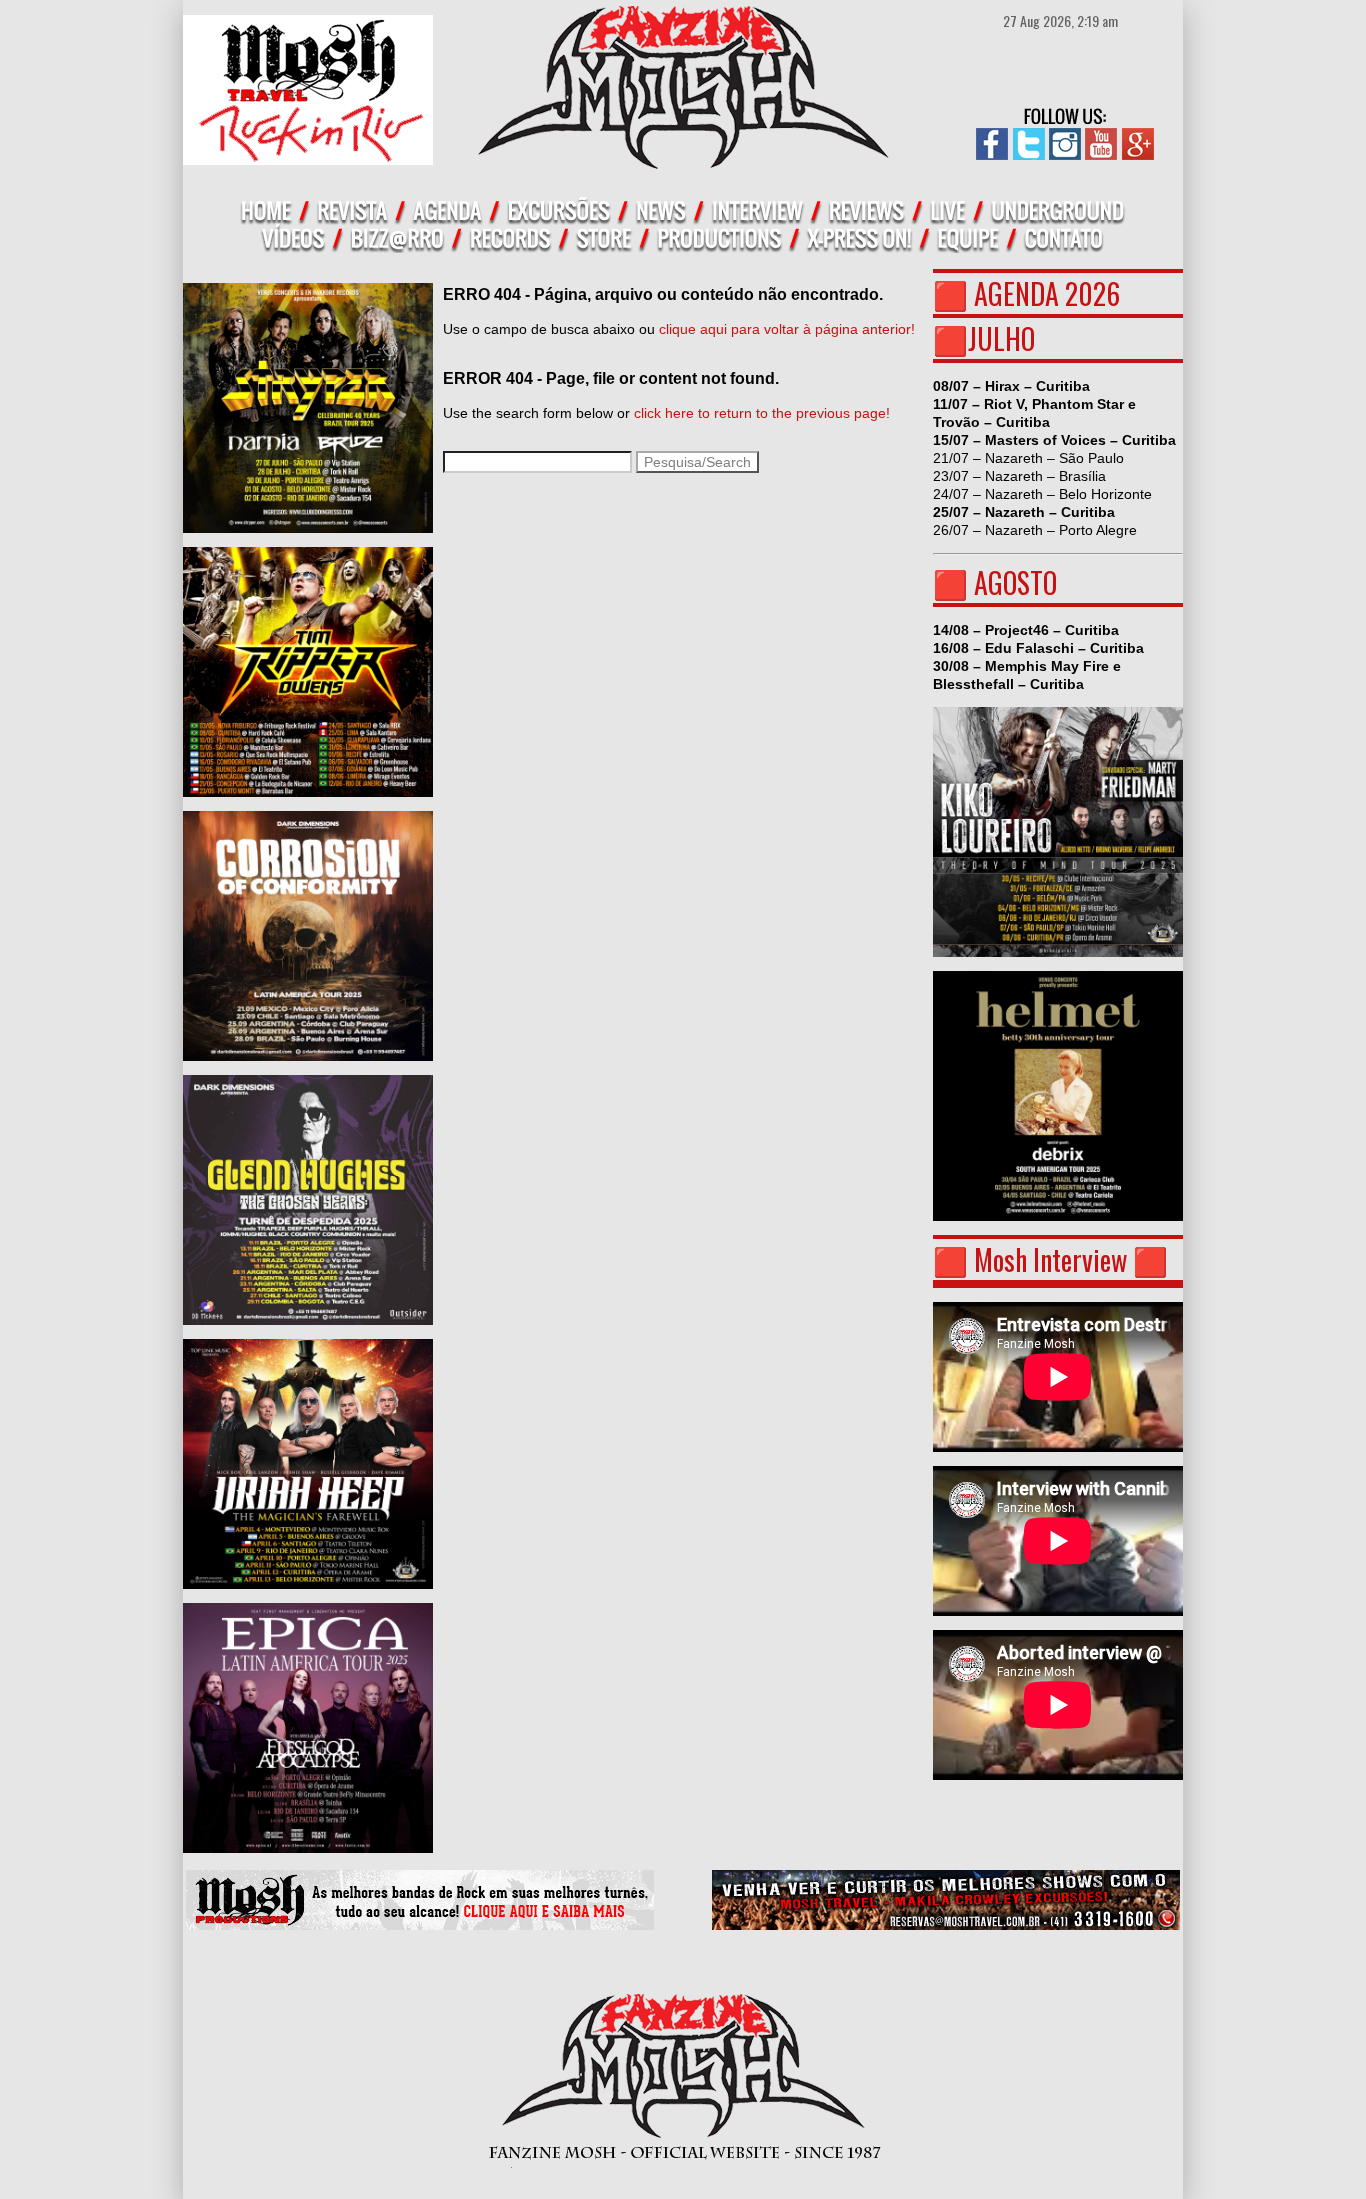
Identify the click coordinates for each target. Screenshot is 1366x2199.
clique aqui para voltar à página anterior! (787, 329)
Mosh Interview (1050, 1259)
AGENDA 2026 (1047, 293)
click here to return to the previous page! (762, 413)
